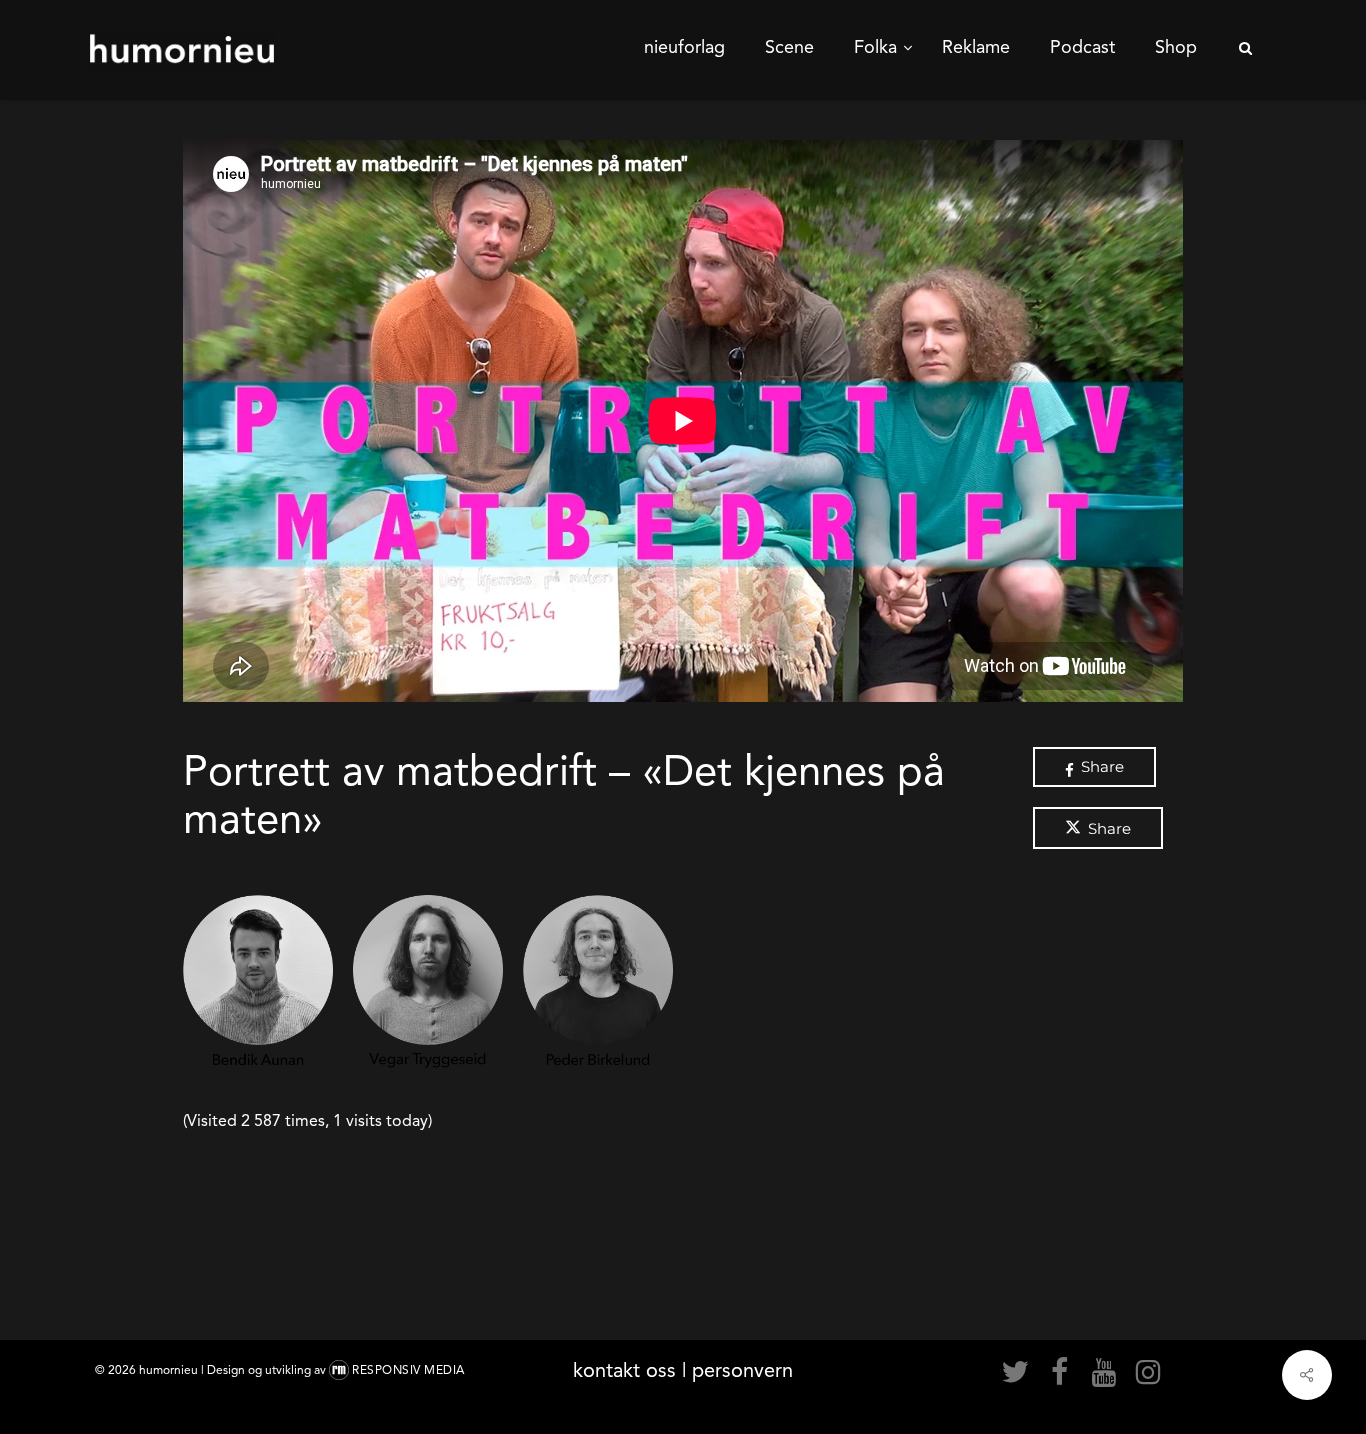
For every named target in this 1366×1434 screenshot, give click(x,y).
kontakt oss (624, 1370)
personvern (742, 1370)
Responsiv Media (408, 1370)
